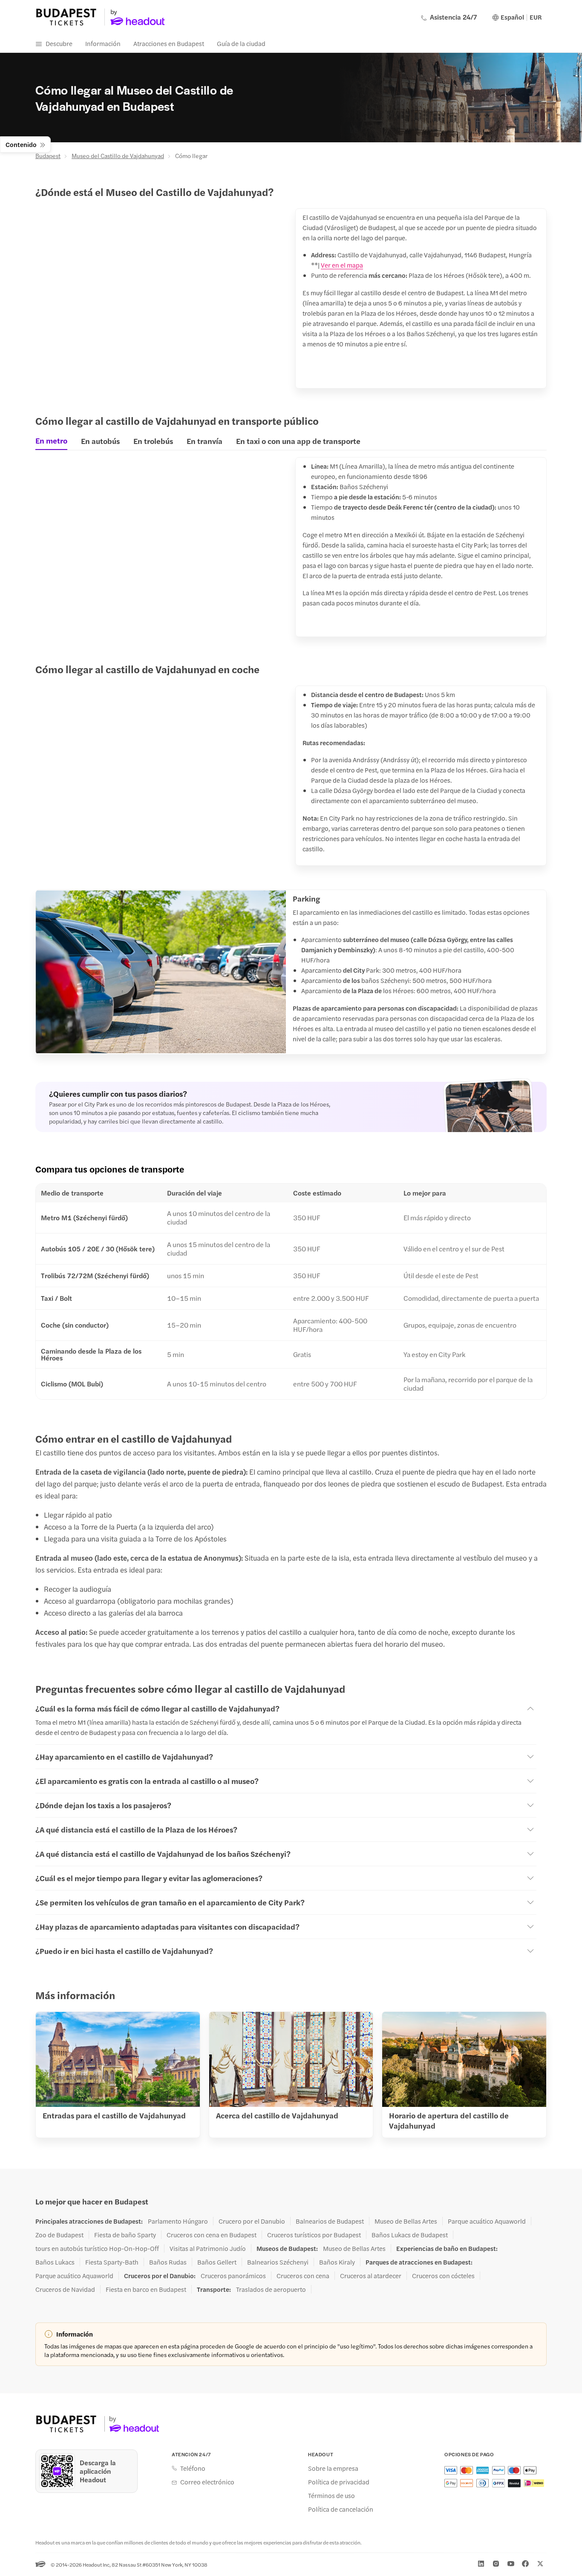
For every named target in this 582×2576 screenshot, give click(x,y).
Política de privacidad (339, 2482)
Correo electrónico (207, 2482)
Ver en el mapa (342, 265)
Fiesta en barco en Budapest (146, 2289)
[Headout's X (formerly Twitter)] (540, 2564)
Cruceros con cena (303, 2276)
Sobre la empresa (333, 2468)
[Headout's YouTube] (511, 2564)
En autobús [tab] (100, 441)
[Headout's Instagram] (496, 2564)
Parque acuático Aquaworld (487, 2221)
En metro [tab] (51, 441)
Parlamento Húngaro (178, 2221)
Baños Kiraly (337, 2262)
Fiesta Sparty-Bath (112, 2262)
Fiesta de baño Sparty (125, 2235)
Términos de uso (331, 2495)
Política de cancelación (341, 2509)
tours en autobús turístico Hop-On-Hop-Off (97, 2248)
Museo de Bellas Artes (406, 2221)
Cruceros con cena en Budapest (212, 2235)
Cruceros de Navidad (65, 2289)
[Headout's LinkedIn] (481, 2564)
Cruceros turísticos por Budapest (314, 2235)
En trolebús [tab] (153, 441)
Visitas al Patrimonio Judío (208, 2248)
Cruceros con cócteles (443, 2276)
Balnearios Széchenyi (278, 2262)
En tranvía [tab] (205, 441)
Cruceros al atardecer (371, 2276)
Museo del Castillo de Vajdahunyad (118, 156)
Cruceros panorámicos (233, 2276)
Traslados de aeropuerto (271, 2289)
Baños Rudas (168, 2262)
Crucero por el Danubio (252, 2221)
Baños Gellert (217, 2262)
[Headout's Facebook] (525, 2564)
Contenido (21, 144)
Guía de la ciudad (241, 43)
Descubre (59, 43)
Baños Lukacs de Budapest (410, 2235)
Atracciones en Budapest (169, 43)
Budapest (48, 156)
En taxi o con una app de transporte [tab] (298, 441)
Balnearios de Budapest (330, 2221)
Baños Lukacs (55, 2262)
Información (103, 43)
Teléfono (193, 2468)
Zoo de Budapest (59, 2235)
